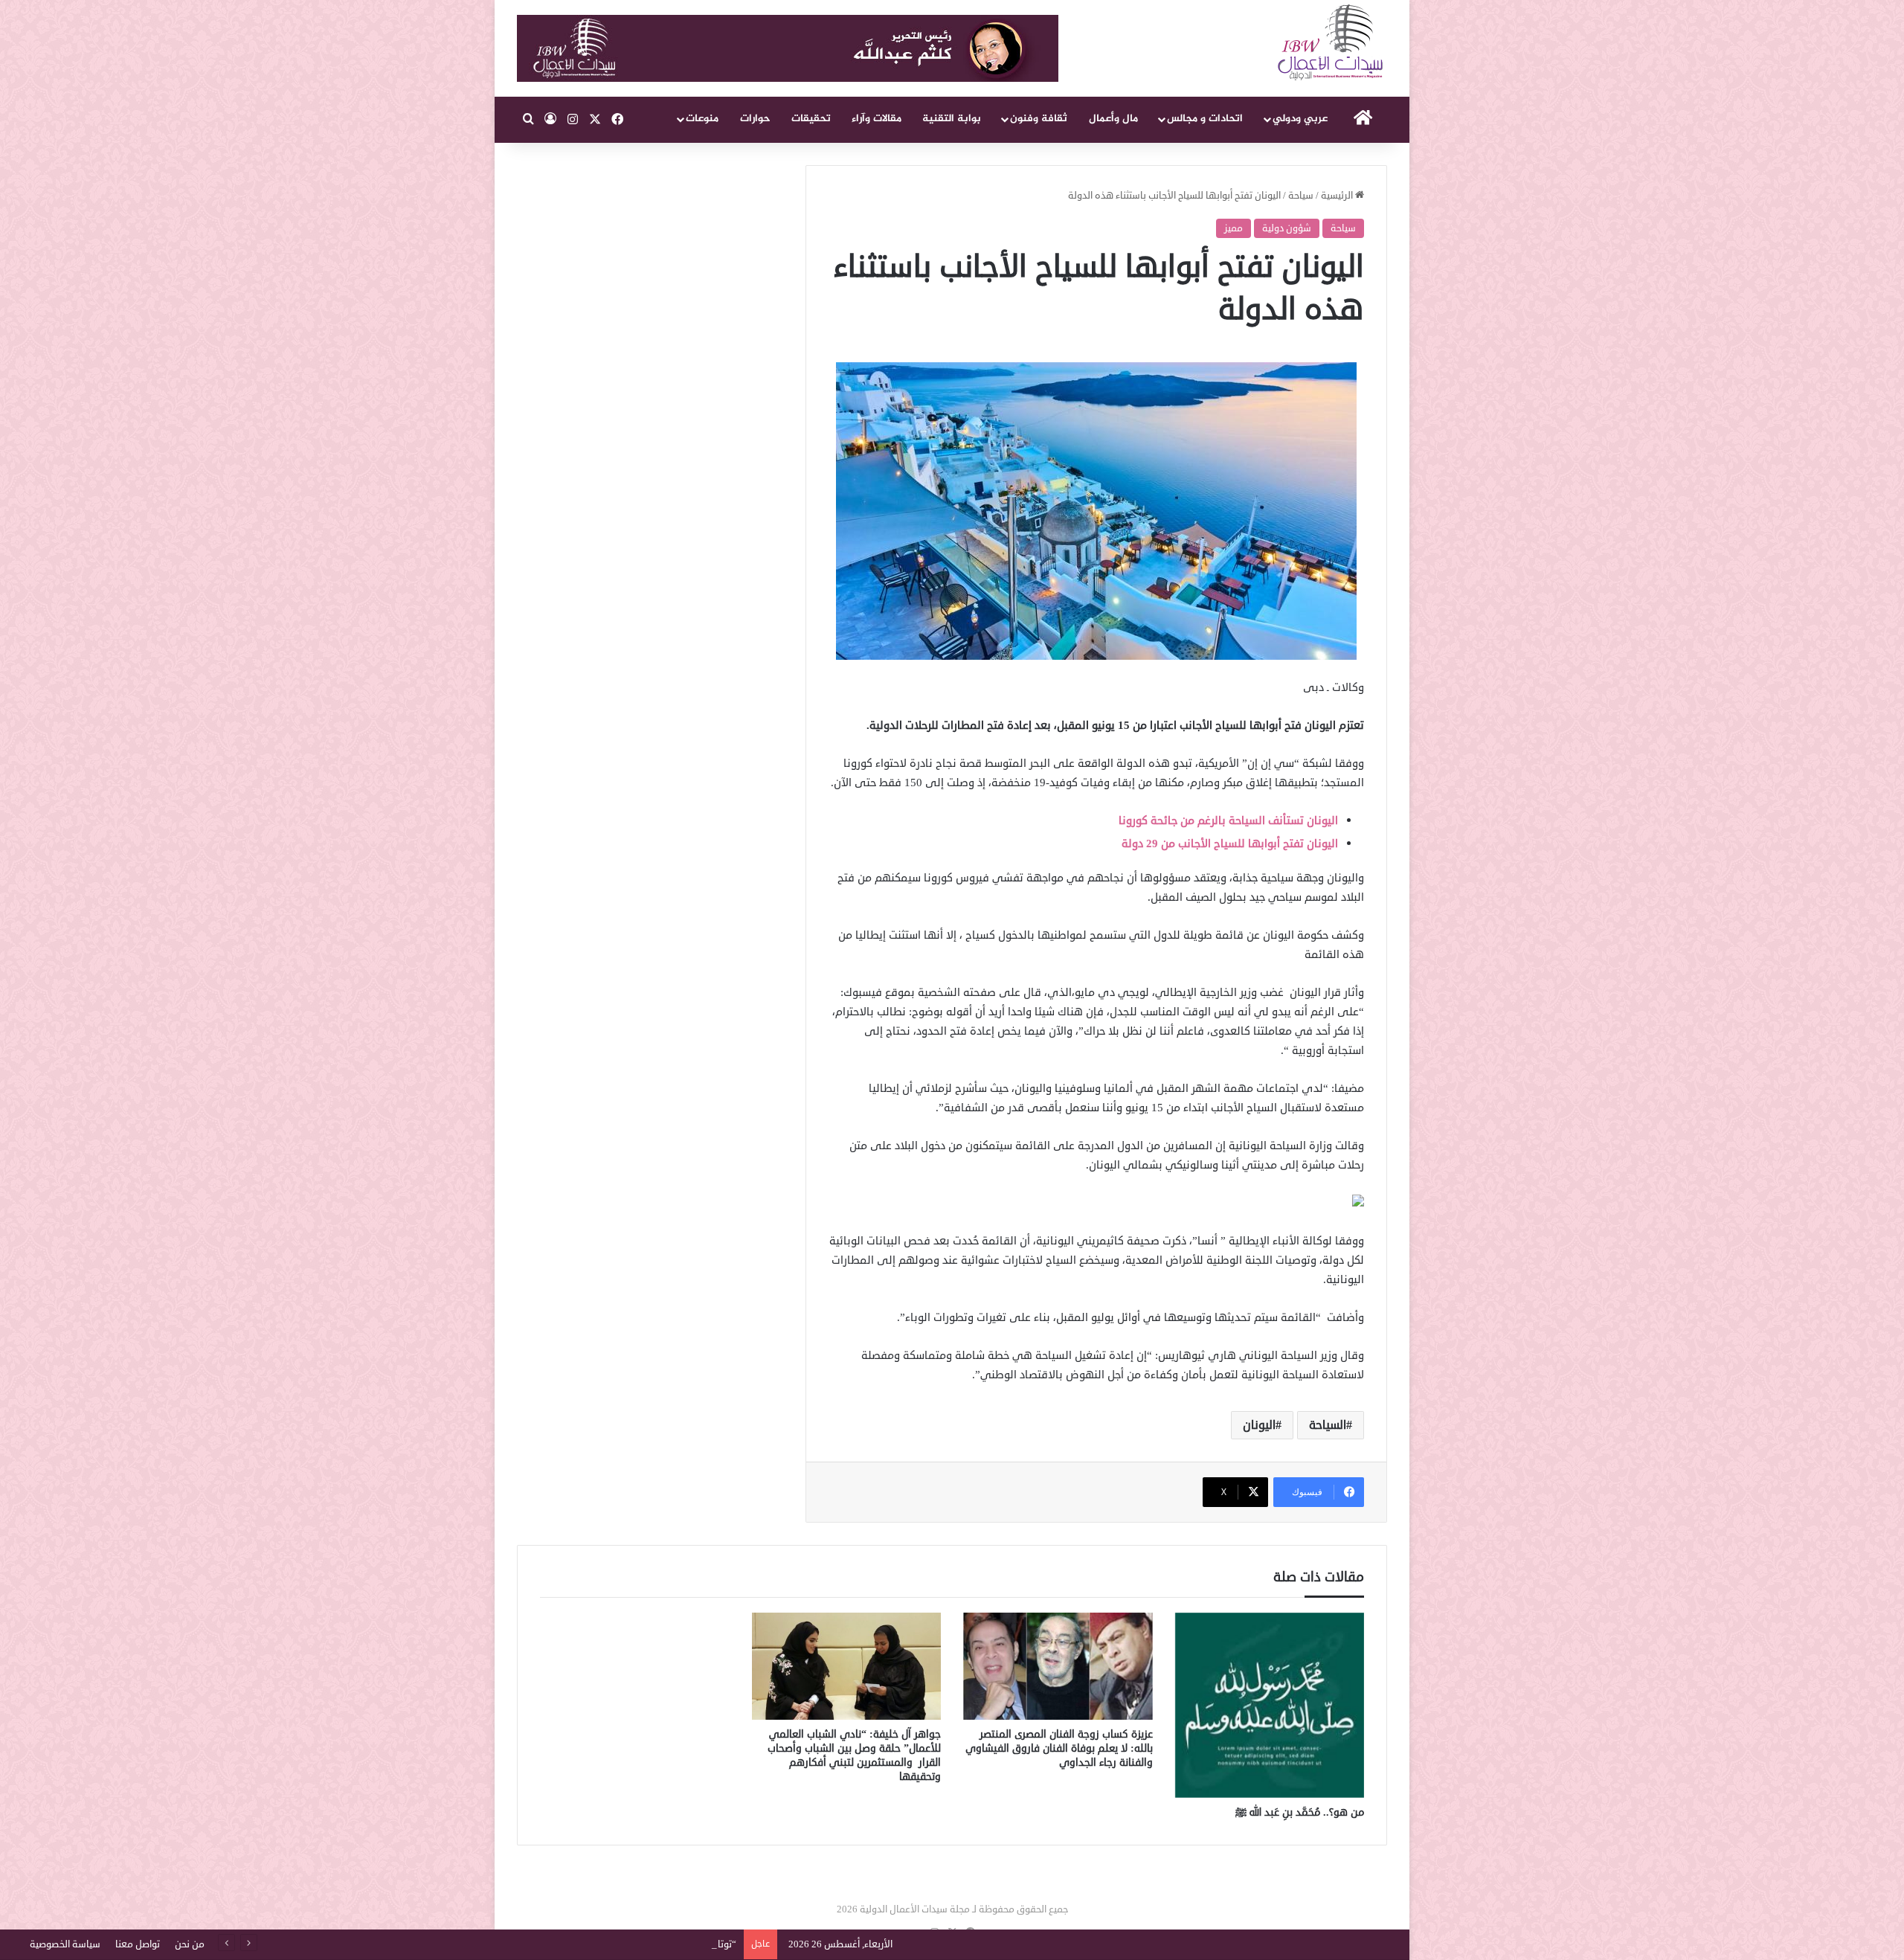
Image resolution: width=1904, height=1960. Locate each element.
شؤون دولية (1287, 228)
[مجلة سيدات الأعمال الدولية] (1331, 43)
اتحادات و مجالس (1205, 119)
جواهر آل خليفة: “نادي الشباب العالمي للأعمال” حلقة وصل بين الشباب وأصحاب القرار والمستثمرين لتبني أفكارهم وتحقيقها (854, 1755)
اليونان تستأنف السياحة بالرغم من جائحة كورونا (1228, 821)
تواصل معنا (138, 1944)
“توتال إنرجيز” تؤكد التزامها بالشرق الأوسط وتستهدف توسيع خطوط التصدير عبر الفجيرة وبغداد (549, 1944)
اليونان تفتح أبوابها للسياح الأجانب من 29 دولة (1230, 844)
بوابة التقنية (952, 119)
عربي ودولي (1300, 119)
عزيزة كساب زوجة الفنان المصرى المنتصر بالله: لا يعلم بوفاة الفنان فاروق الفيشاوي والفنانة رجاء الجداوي (1059, 1748)
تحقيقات (811, 119)
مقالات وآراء (877, 119)
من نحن (190, 1944)
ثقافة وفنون (1039, 119)
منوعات (702, 119)
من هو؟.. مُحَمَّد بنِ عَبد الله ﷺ (1300, 1812)
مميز (1234, 228)
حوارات (755, 119)
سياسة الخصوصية (65, 1944)
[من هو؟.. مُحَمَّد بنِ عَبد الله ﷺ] (1270, 1705)
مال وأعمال (1113, 119)
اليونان (1259, 1425)
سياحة (1301, 196)
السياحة (1328, 1425)
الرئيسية (1338, 196)
